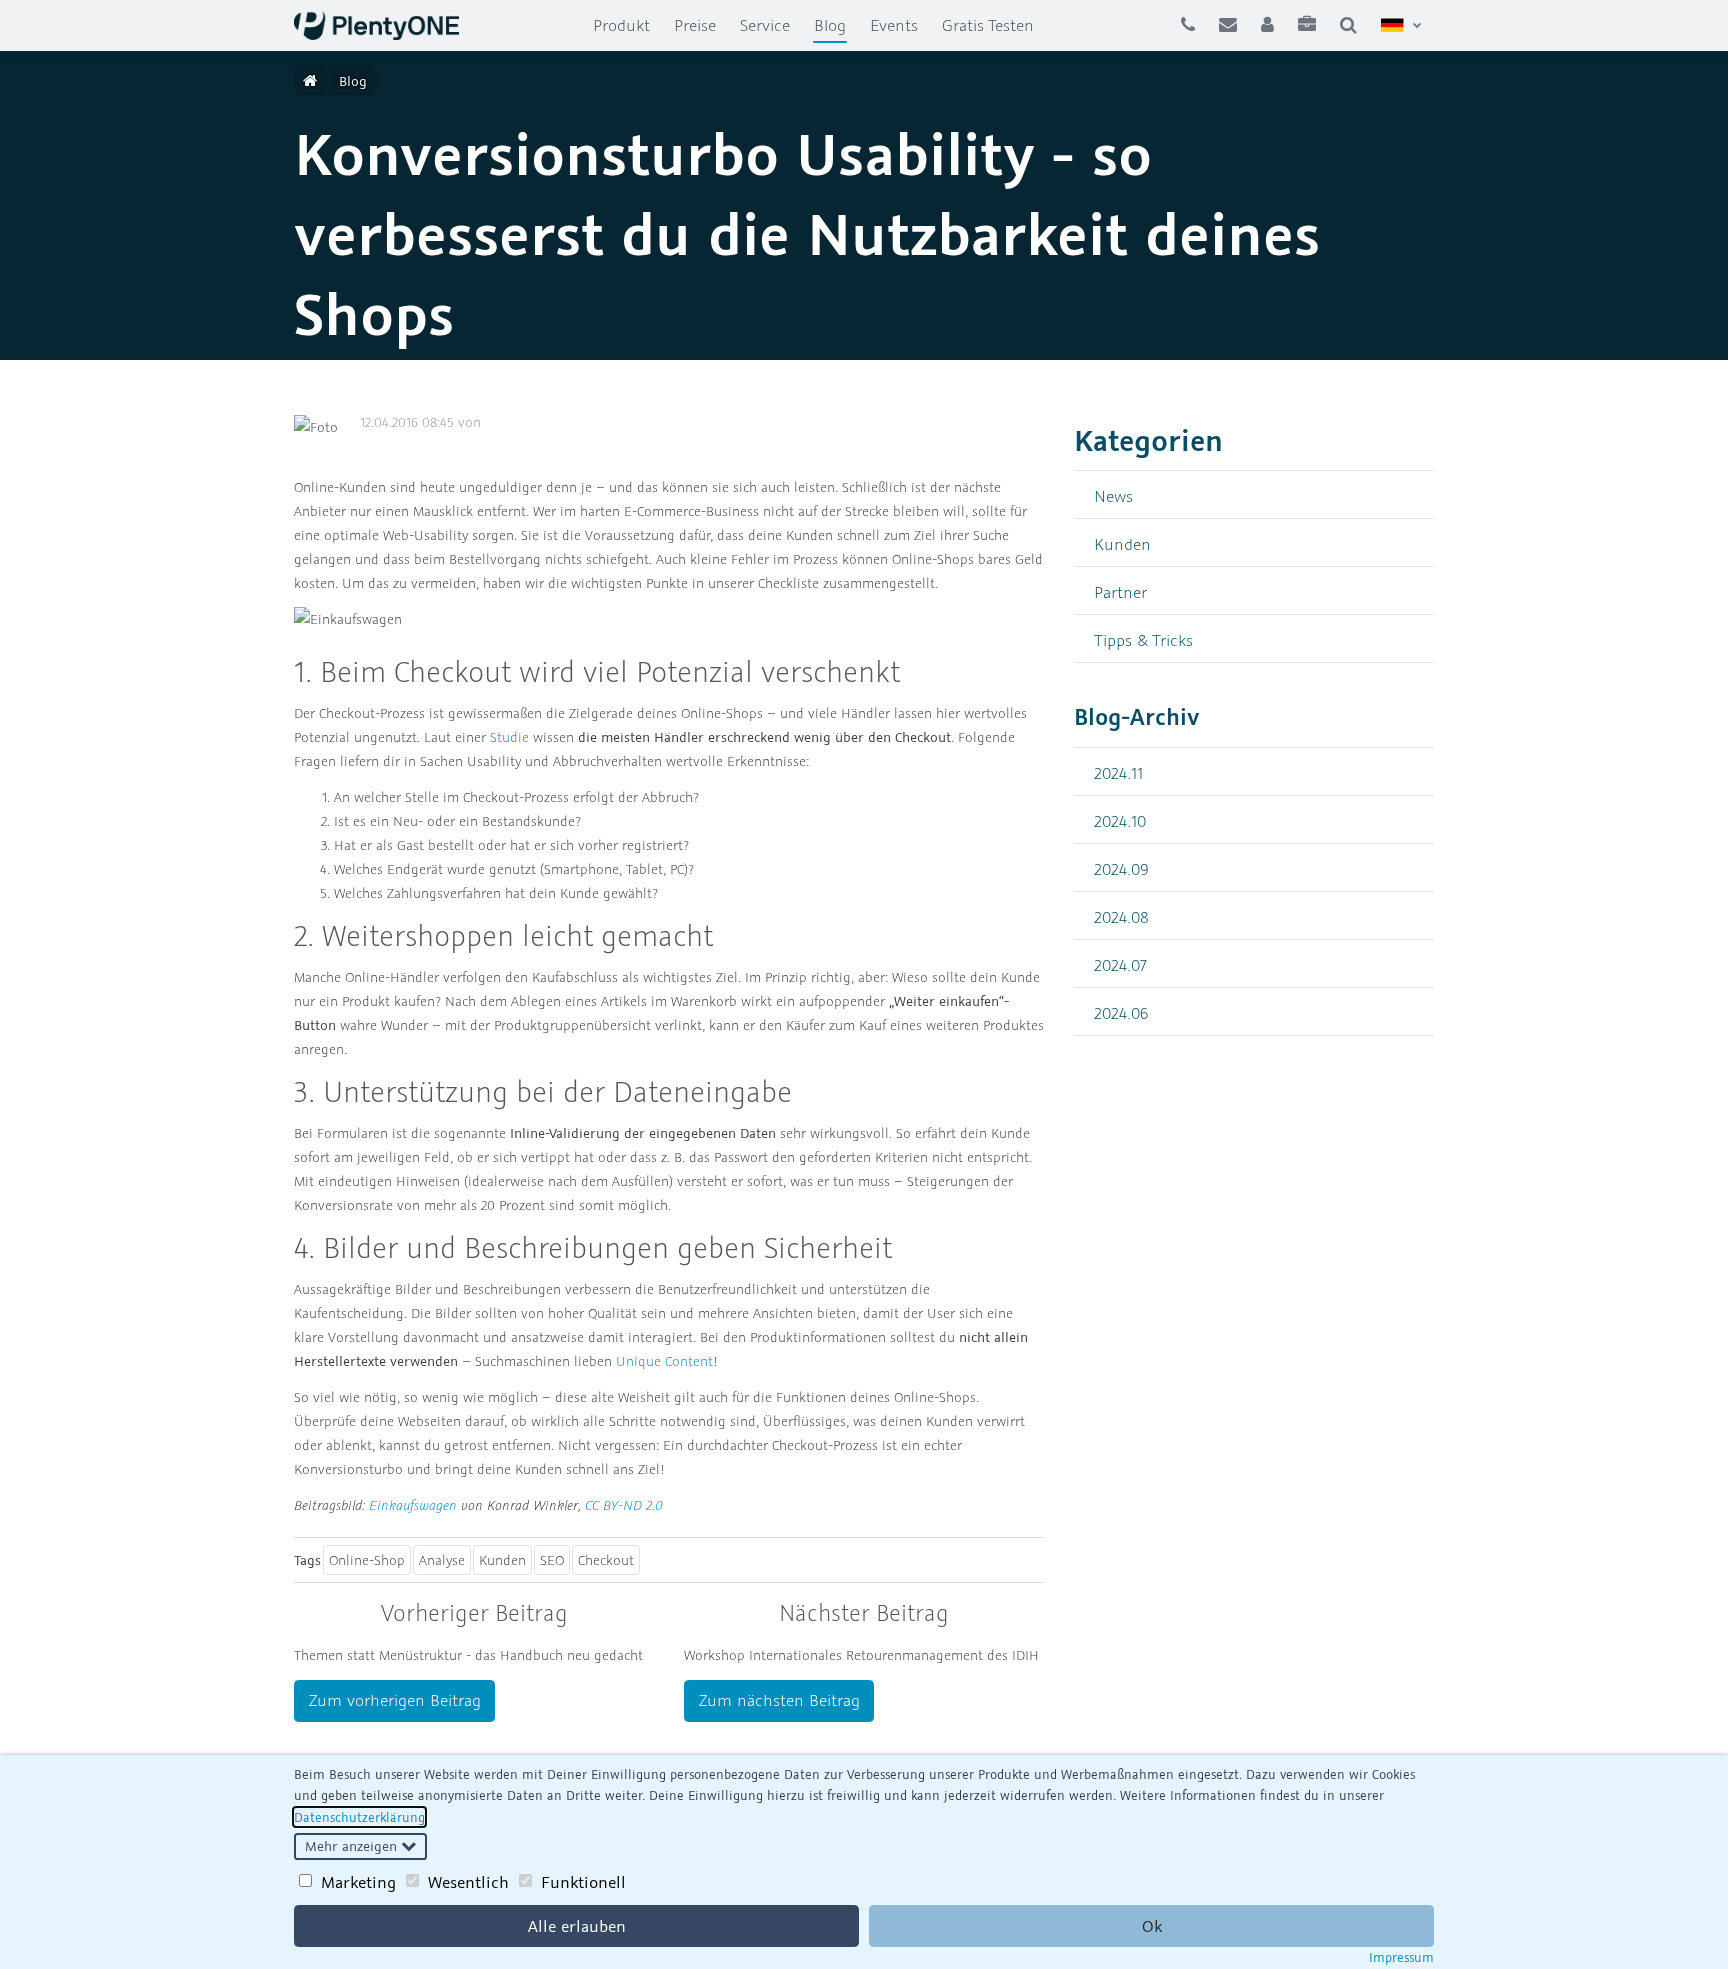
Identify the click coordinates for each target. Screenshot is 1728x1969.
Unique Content (664, 1361)
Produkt (621, 25)
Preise (695, 25)
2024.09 (1121, 868)
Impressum (1401, 1957)
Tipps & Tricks (1143, 639)
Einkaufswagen (413, 1505)
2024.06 (1121, 1012)
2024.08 (1121, 916)
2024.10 (1120, 820)
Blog (836, 24)
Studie (509, 737)
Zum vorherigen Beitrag (395, 1700)
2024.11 (1118, 772)
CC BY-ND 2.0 (624, 1505)
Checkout (606, 1560)
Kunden (502, 1560)
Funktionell (583, 1882)
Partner (1120, 591)
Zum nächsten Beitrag (779, 1700)
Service (765, 25)
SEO (552, 1560)
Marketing (358, 1882)
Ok (1152, 1926)
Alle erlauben (577, 1926)
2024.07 (1120, 964)
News (1113, 495)
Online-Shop (367, 1560)
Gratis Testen (988, 25)
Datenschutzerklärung (359, 1817)
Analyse (442, 1560)
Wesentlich (468, 1882)
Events (894, 25)
